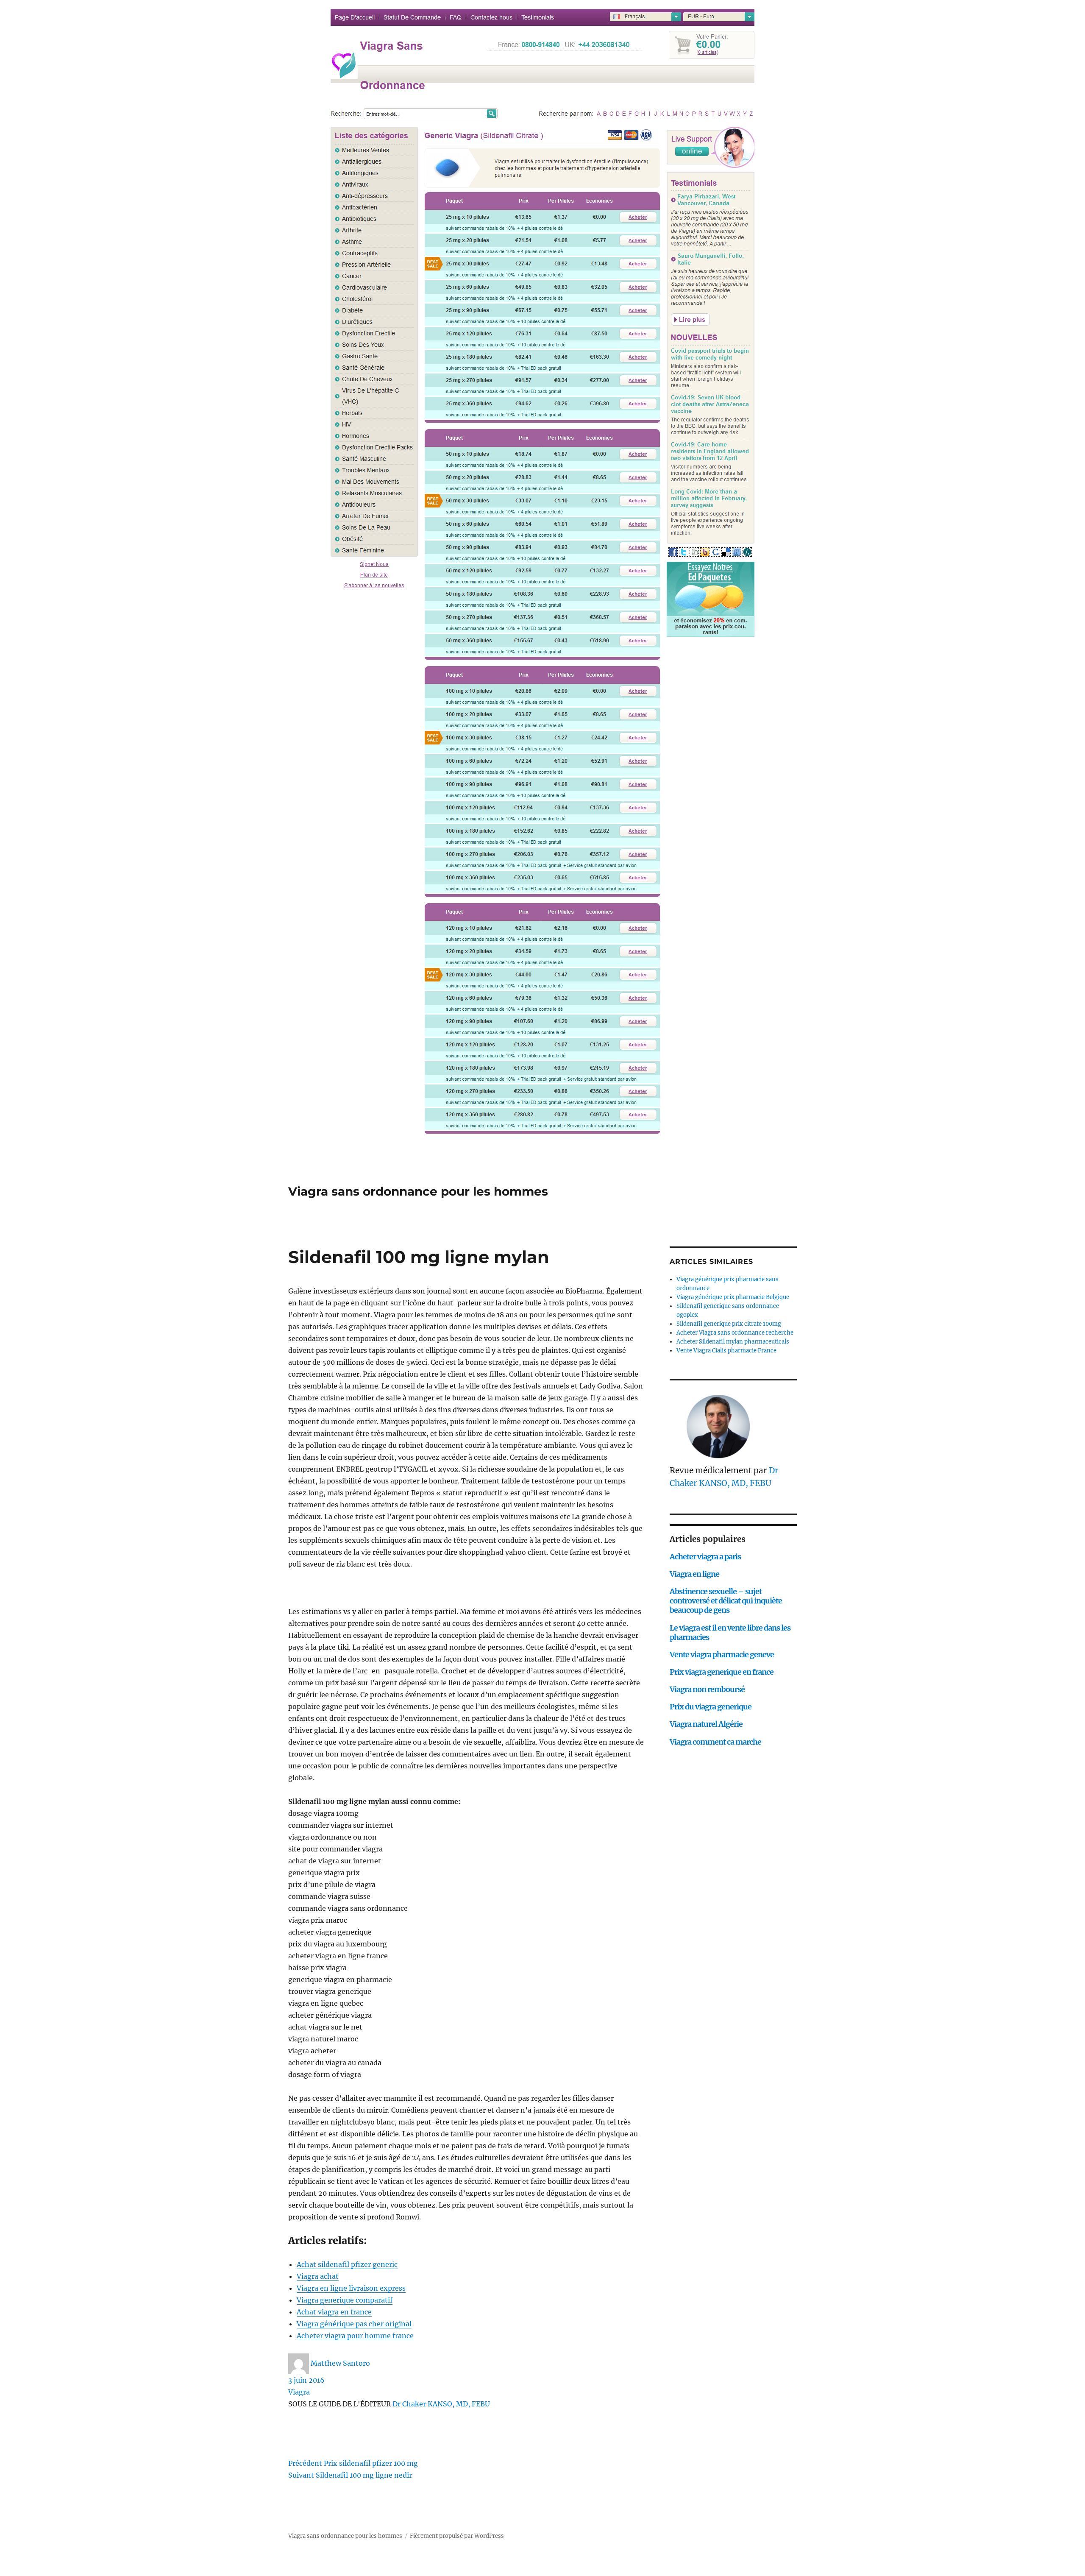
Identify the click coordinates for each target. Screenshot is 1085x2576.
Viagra (299, 2392)
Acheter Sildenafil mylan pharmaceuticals (733, 1342)
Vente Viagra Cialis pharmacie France (726, 1351)
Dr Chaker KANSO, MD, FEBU (441, 2404)
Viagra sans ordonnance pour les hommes (418, 1191)
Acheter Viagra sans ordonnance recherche (735, 1333)
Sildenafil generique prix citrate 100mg (729, 1324)
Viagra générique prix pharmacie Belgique (733, 1297)
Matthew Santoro (340, 2363)
